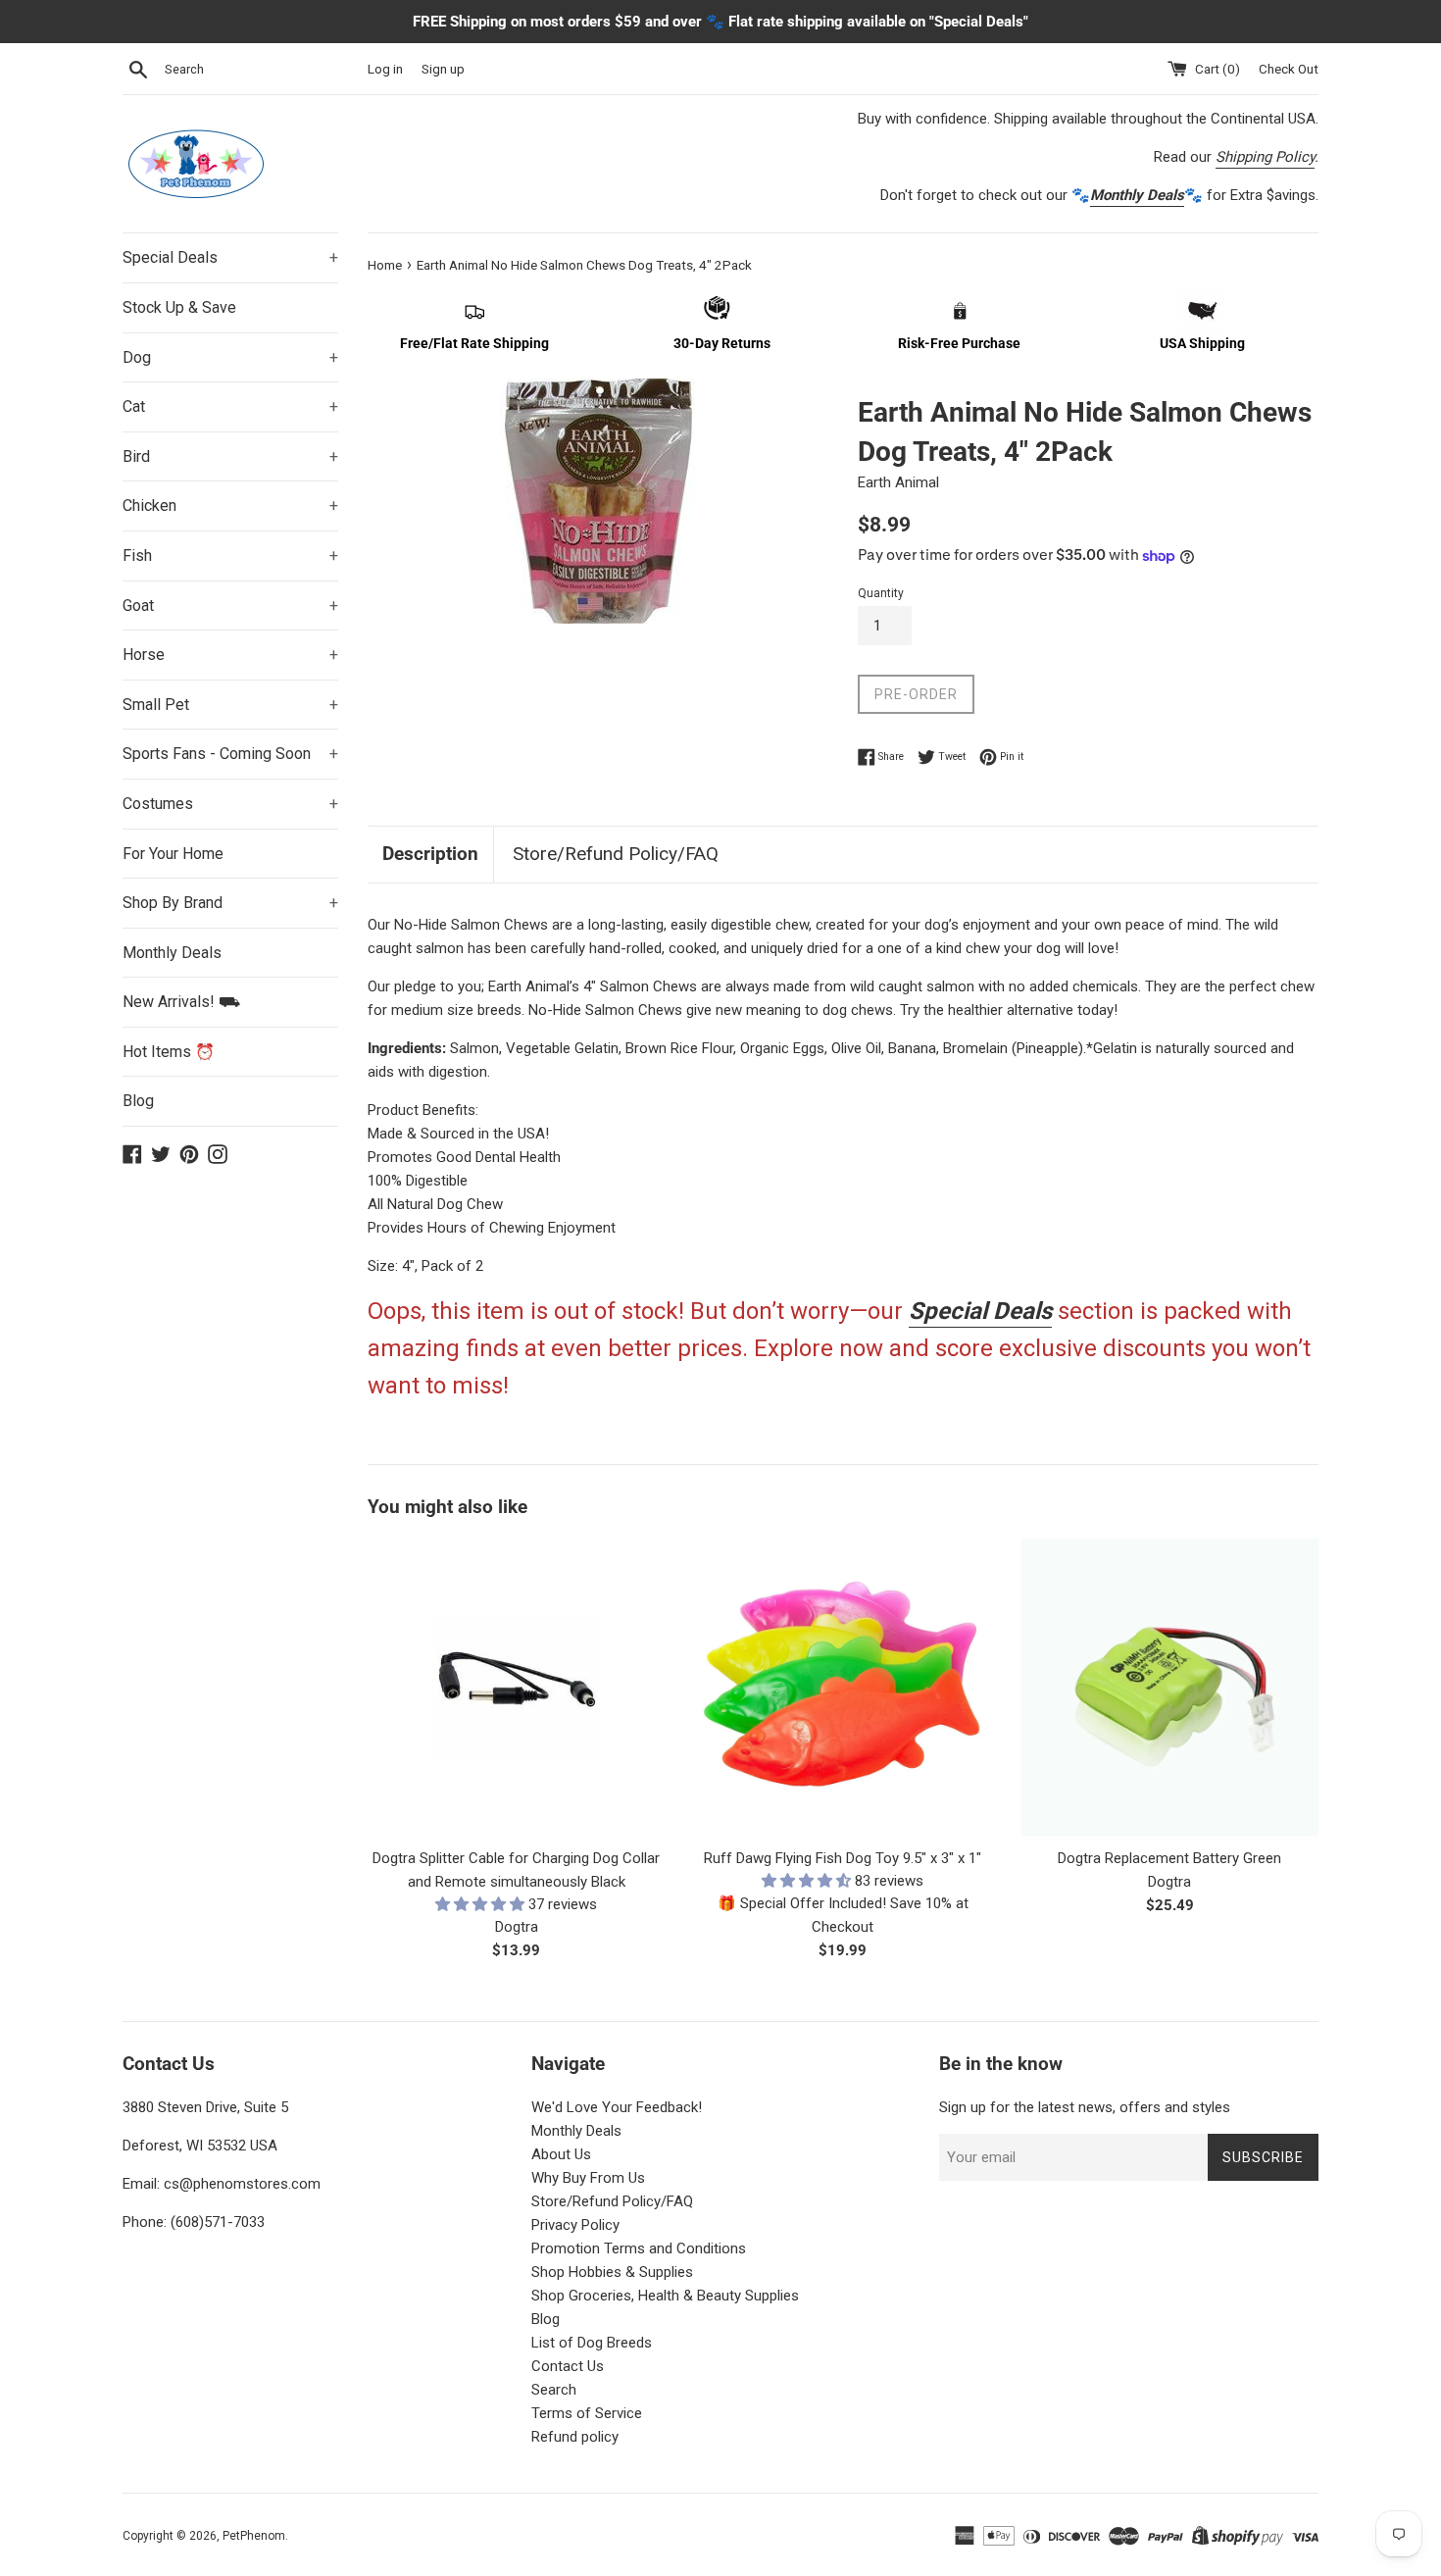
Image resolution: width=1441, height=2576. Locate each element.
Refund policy (575, 2437)
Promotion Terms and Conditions (639, 2248)
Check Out (1289, 69)
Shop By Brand (230, 903)
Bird (230, 456)
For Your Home (173, 854)
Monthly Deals (172, 953)
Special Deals (230, 257)
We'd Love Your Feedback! (617, 2107)
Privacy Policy (575, 2225)
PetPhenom (254, 2536)
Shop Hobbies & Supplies (612, 2272)
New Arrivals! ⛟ (181, 1002)
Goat (230, 606)
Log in (385, 69)
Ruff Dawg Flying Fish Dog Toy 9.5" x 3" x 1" (843, 1858)
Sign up (443, 69)
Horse (230, 655)
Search (554, 2390)
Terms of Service (587, 2413)
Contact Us (568, 2366)
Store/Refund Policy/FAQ (616, 854)
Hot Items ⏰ (169, 1052)
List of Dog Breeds (592, 2343)
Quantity (881, 593)
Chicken (230, 505)
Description (430, 854)
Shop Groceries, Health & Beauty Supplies (665, 2296)
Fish (230, 556)
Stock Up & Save (179, 307)
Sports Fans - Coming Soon (230, 754)
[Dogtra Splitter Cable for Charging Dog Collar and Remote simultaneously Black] (516, 1687)
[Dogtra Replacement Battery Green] (1170, 1687)
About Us (561, 2154)
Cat (230, 406)
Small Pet (230, 705)
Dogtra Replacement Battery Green (1169, 1858)
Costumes (230, 804)
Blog (138, 1101)
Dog (230, 357)
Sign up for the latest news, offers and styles (1085, 2107)
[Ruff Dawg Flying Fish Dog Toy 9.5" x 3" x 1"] (843, 1687)
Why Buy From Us (588, 2178)
